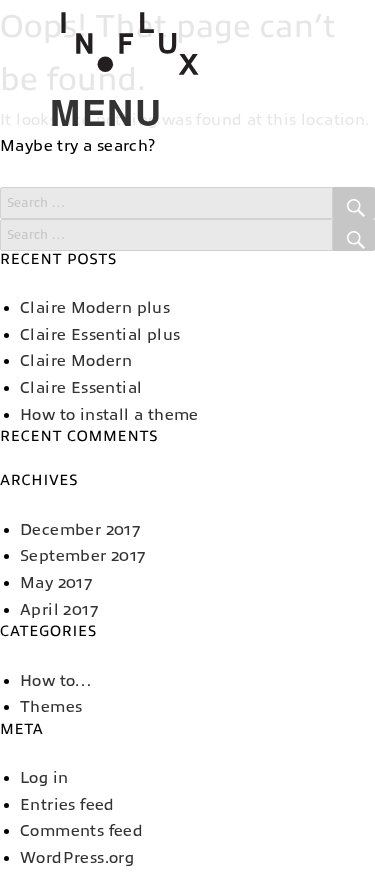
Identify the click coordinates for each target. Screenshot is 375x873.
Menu (68, 111)
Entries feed (67, 805)
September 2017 (83, 556)
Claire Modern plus (95, 308)
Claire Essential (81, 388)
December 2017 (80, 530)
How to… (56, 681)
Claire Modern (76, 361)
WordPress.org (77, 858)
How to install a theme (109, 415)
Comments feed (81, 831)
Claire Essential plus (100, 335)
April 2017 (59, 610)
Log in (44, 778)
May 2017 (56, 583)
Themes (51, 707)
